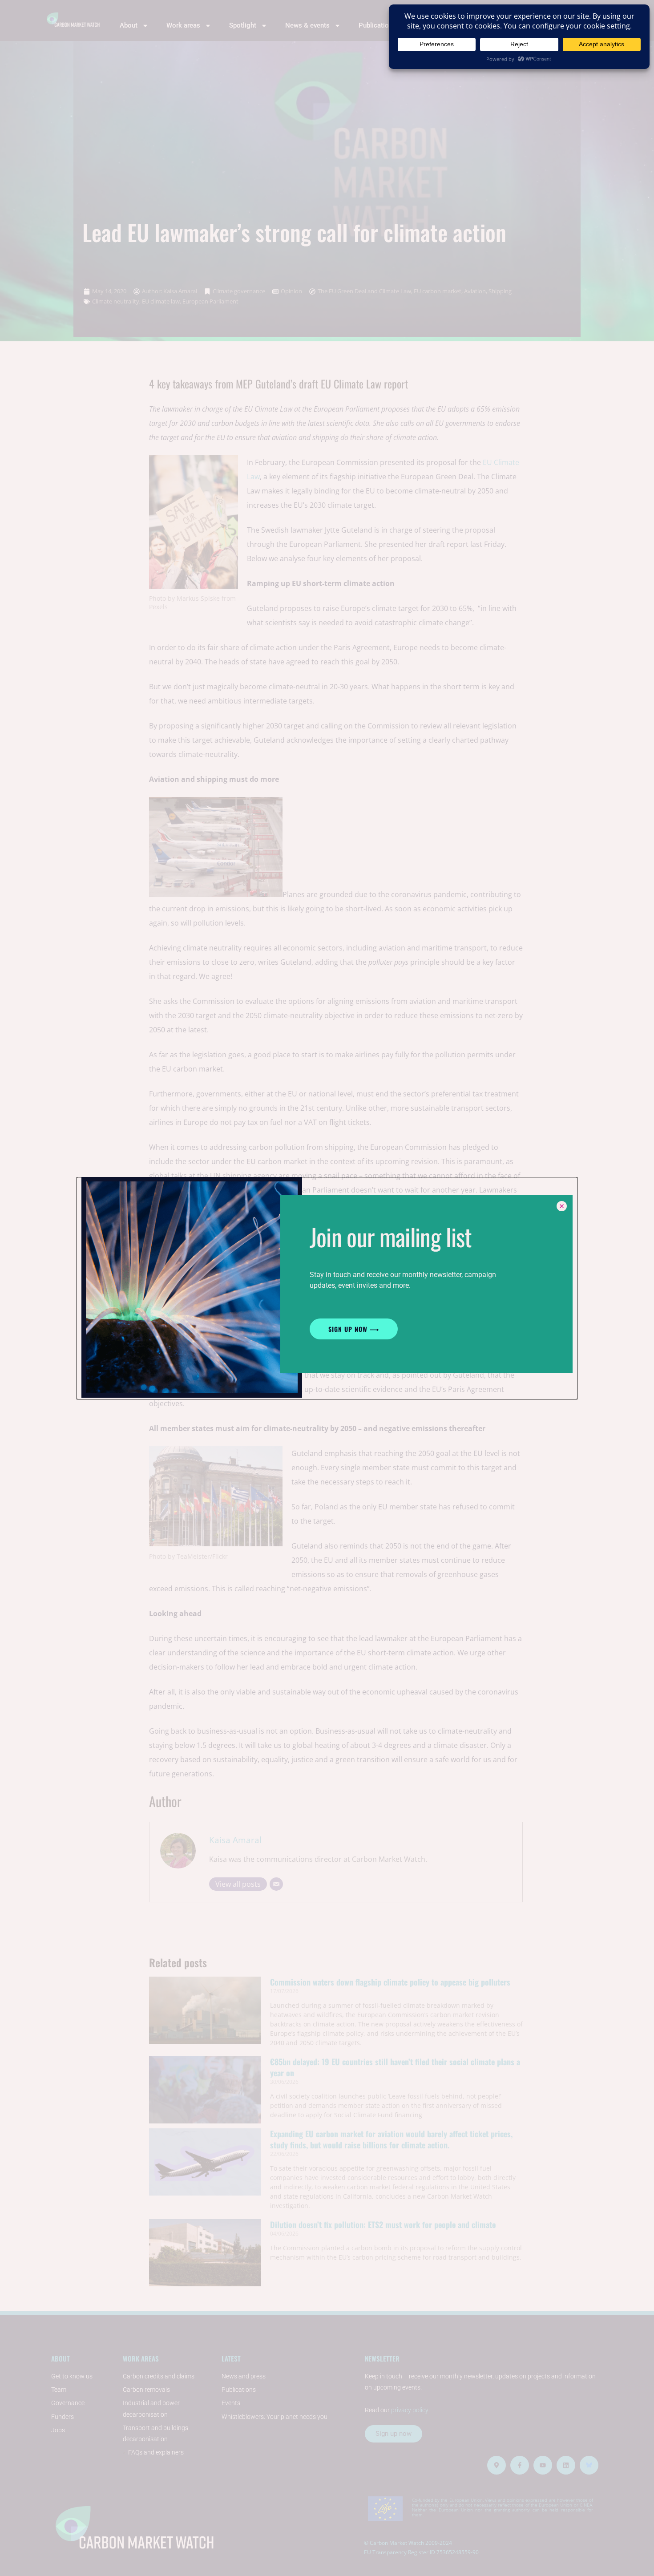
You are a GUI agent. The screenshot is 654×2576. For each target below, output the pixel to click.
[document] (327, 1288)
